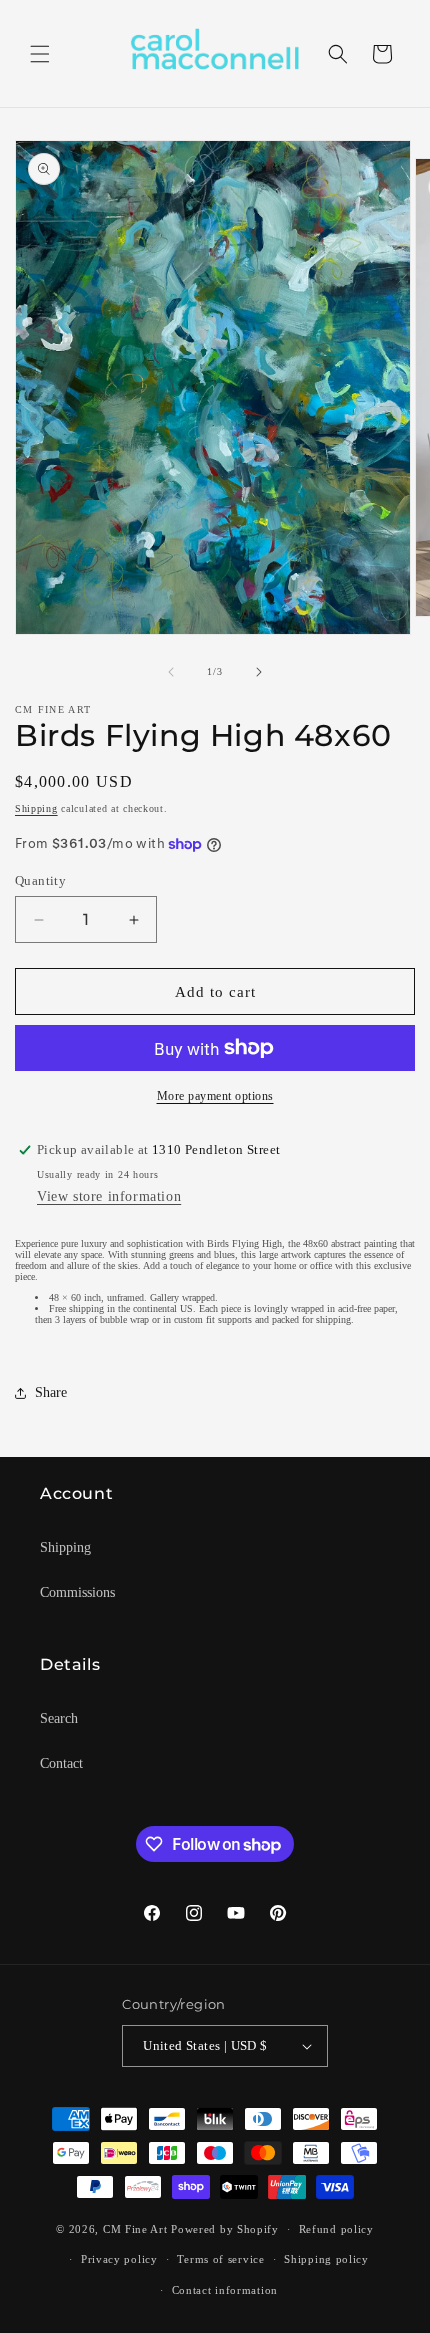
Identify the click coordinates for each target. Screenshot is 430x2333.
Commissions (77, 1592)
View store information (109, 1196)
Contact (61, 1763)
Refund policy (336, 2229)
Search (59, 1718)
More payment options (215, 1096)
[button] (40, 54)
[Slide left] (171, 672)
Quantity (40, 880)
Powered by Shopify (225, 2229)
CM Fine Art (135, 2229)
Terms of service (220, 2259)
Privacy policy (119, 2259)
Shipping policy (326, 2259)
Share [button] (51, 1392)
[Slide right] (259, 672)
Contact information (225, 2290)
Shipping (36, 808)
